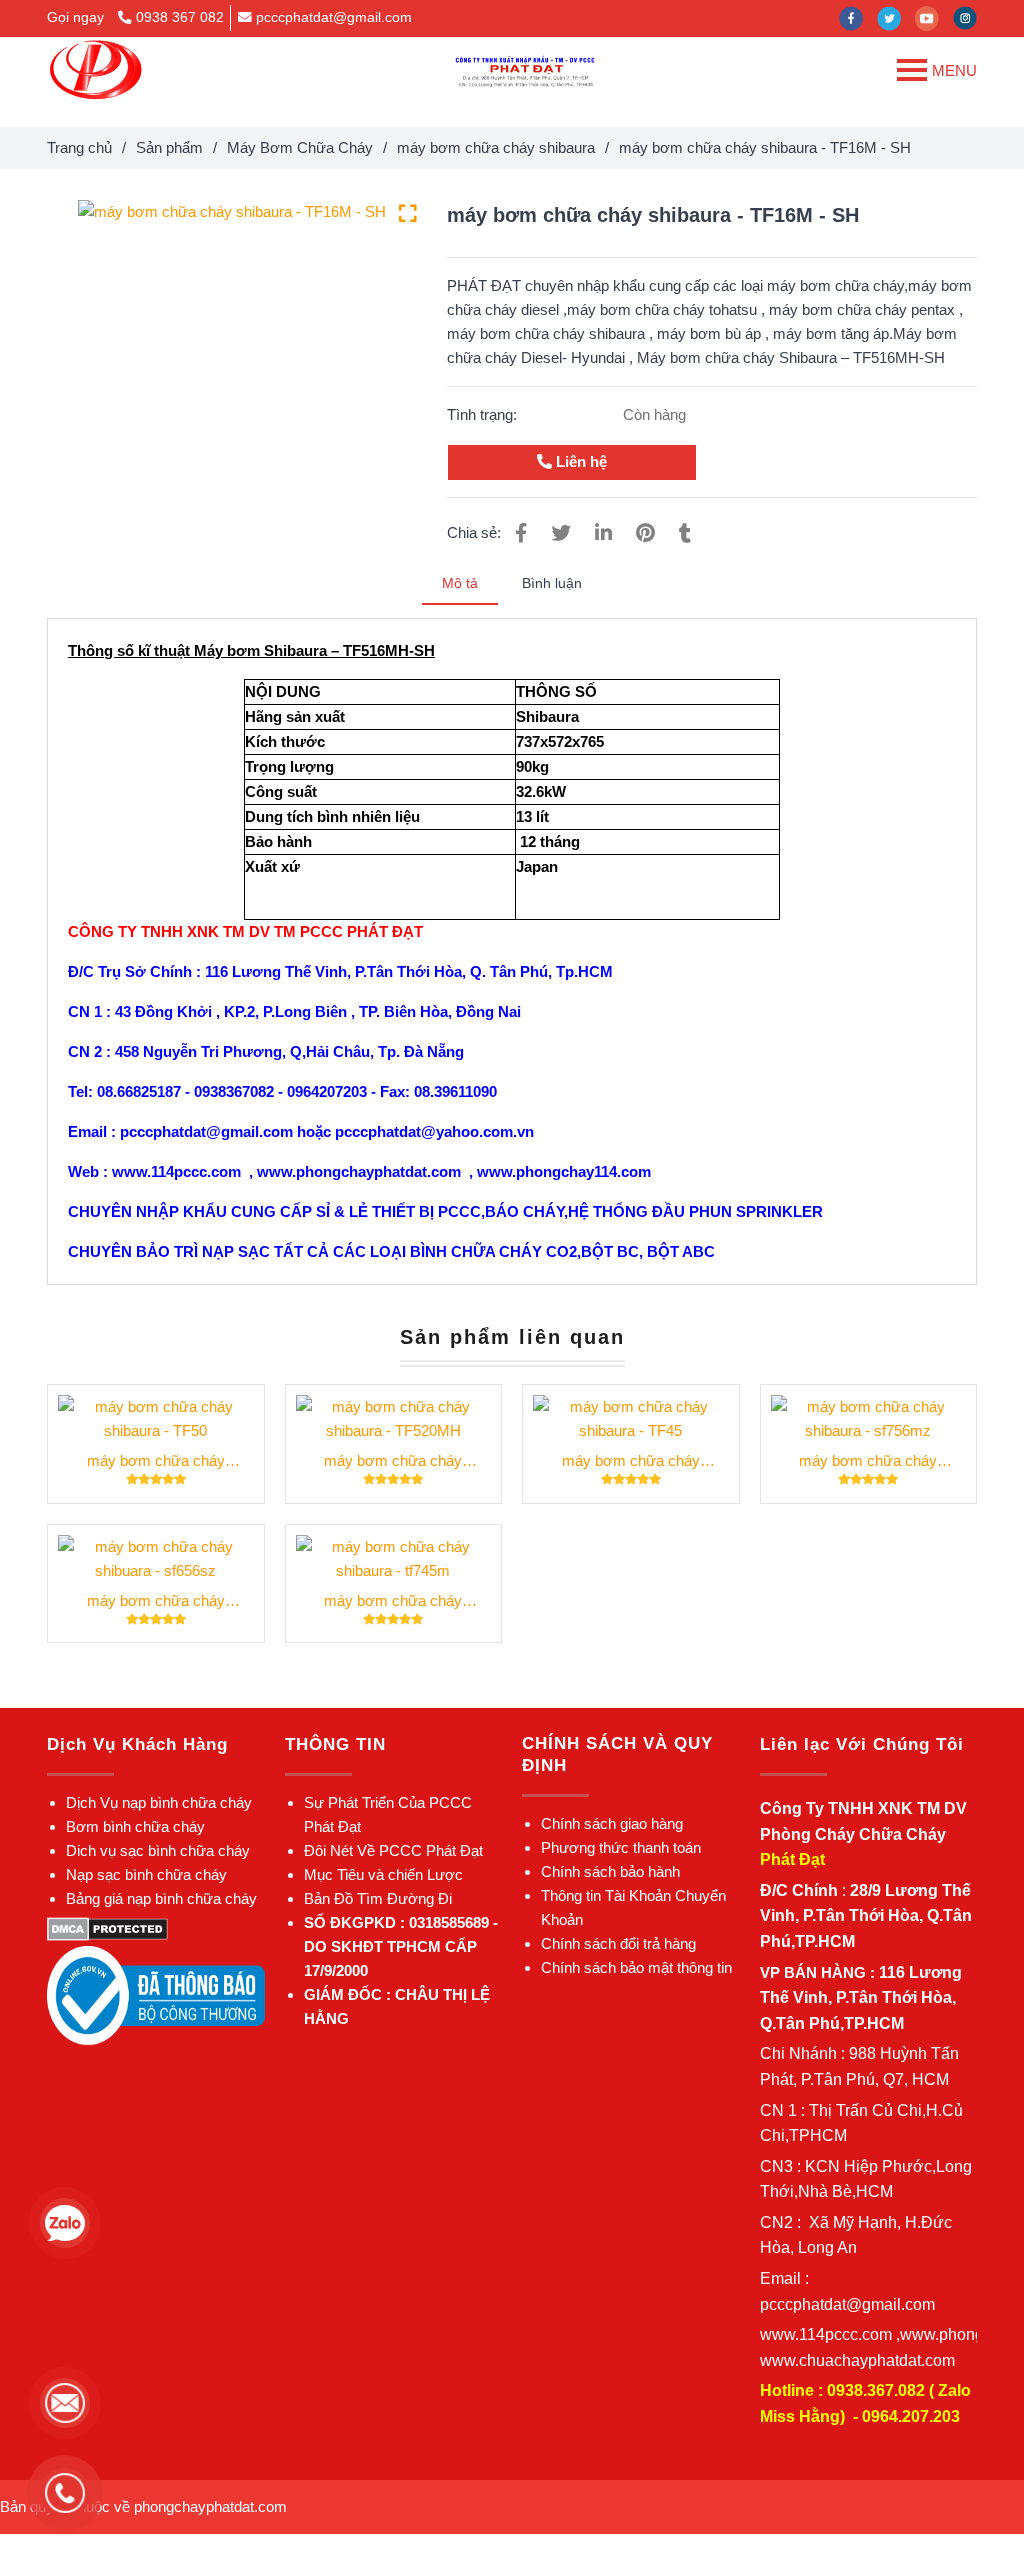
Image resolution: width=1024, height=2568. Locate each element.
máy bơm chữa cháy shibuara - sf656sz (156, 1602)
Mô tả (460, 583)
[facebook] (858, 17)
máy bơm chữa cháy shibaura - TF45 (631, 1462)
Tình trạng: (484, 414)
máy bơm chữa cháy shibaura (496, 147)
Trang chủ (79, 147)
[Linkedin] (603, 533)
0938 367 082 (180, 17)
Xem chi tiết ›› (155, 1418)
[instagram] (970, 17)
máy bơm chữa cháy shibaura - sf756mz (868, 1462)
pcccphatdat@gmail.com (334, 17)
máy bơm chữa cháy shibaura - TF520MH (393, 1462)
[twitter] (896, 17)
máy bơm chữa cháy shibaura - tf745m (393, 1602)
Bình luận (552, 583)
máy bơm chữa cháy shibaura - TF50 (156, 1462)
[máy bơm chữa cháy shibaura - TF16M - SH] (95, 69)
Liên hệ (579, 461)
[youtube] (934, 17)
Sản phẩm (169, 147)
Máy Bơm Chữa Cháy (300, 147)
